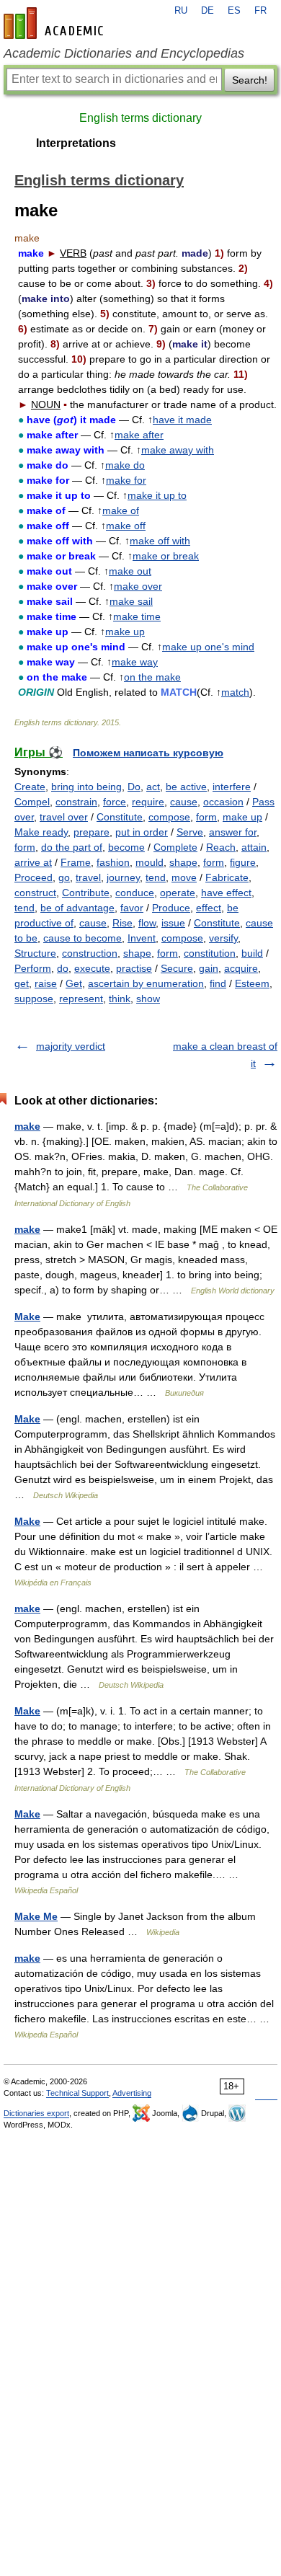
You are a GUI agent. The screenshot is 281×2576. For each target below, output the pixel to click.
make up (125, 632)
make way (135, 662)
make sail (131, 601)
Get (74, 983)
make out (130, 571)
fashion (113, 862)
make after (139, 435)
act (153, 787)
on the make (152, 677)
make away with (178, 450)
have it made (182, 420)
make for (126, 480)
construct (35, 893)
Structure (35, 953)
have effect (226, 893)
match (235, 692)
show (148, 999)
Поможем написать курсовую (148, 753)
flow (147, 923)
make (27, 1126)
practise (134, 968)
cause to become (82, 938)
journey (123, 877)
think (120, 999)
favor (132, 908)
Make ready (41, 832)
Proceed (34, 877)
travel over (64, 817)
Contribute (86, 893)
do (63, 968)
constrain (76, 802)
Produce (171, 908)
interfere (232, 787)
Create (30, 787)
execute (92, 968)
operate (178, 893)
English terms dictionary (140, 118)
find (218, 983)
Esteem (252, 983)
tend (156, 877)
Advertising (132, 2093)
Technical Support (77, 2093)
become (126, 847)
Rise (122, 923)
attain (254, 847)
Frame (76, 862)
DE (208, 11)
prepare (92, 832)
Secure (177, 968)
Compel (32, 802)
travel (88, 877)
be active (186, 787)
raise (46, 983)
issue (173, 923)
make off (126, 526)
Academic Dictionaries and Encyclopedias (124, 53)
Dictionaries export (36, 2113)
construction (90, 953)
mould (150, 862)
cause (184, 802)
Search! (250, 80)
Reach (221, 847)
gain (209, 968)
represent (81, 999)
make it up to (157, 495)
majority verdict (71, 1046)
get (22, 983)
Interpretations (76, 143)
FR (260, 11)
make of (121, 510)
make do (125, 465)
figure (243, 862)
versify (223, 938)
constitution (210, 953)
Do (134, 787)
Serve (190, 832)
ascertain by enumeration (146, 983)
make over (138, 586)
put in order (142, 832)
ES (234, 11)
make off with (160, 541)
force (115, 802)
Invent (142, 938)
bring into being (86, 787)
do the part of (72, 847)
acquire (241, 968)
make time (137, 616)
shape (183, 862)
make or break (166, 556)
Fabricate (227, 877)
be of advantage (77, 908)
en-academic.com (55, 23)
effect (209, 908)
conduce (135, 893)
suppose (34, 999)
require (148, 802)
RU (181, 11)
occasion (223, 802)
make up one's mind (208, 647)
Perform (33, 968)
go (64, 877)
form (206, 817)
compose (169, 817)
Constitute (120, 817)
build (252, 953)
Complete (175, 847)
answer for (233, 832)
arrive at (33, 862)
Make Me (36, 1916)
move (184, 877)
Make (27, 1316)
